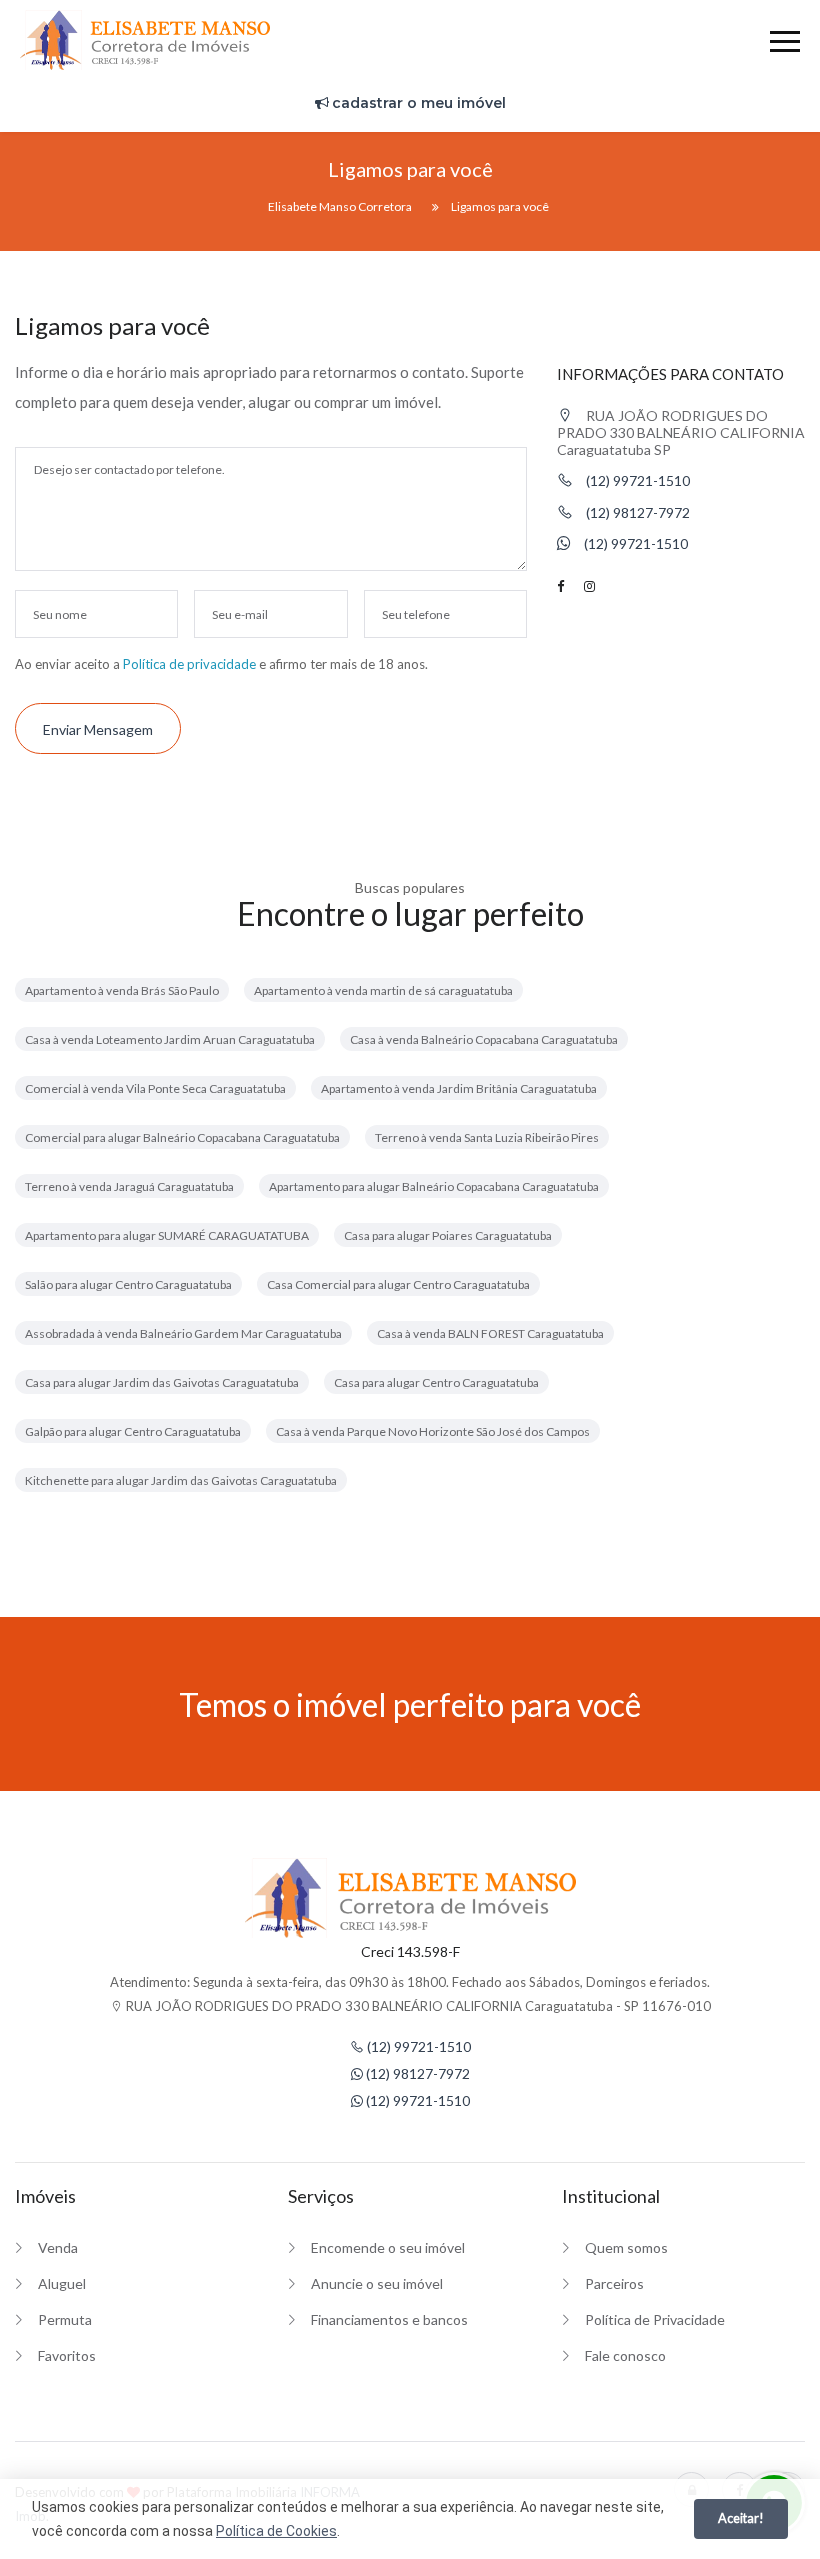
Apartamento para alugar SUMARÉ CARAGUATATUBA (167, 1235)
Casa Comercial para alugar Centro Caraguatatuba (398, 1284)
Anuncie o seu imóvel (377, 2283)
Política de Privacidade (655, 2319)
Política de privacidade (189, 664)
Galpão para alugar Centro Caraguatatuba (133, 1431)
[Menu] (785, 44)
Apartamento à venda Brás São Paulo (122, 990)
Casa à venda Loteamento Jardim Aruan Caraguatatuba (170, 1039)
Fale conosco (625, 2355)
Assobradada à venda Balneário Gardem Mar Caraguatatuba (183, 1333)
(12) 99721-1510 (636, 480)
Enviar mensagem (98, 729)
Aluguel (62, 2283)
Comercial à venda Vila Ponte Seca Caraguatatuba (155, 1088)
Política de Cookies (276, 2531)
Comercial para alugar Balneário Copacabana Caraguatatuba (182, 1137)
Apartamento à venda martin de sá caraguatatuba (383, 990)
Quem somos (626, 2247)
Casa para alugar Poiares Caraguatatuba (448, 1235)
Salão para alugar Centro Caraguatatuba (128, 1284)
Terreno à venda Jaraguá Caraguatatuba (129, 1186)
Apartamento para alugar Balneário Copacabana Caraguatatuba (434, 1186)
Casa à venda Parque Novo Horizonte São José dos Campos (433, 1431)
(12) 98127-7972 (636, 512)
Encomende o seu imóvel (388, 2247)
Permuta (65, 2319)
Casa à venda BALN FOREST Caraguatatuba (490, 1333)
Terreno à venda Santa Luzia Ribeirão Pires (487, 1137)
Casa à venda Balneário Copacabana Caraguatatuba (484, 1039)
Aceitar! (741, 2518)
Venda (58, 2247)
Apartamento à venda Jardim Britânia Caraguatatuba (459, 1088)
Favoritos (67, 2355)
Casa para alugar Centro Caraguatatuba (436, 1382)
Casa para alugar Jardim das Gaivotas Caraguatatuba (162, 1382)
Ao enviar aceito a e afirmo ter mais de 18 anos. (221, 664)
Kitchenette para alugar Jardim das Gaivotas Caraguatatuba (181, 1480)
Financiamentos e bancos (389, 2319)
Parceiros (614, 2283)
